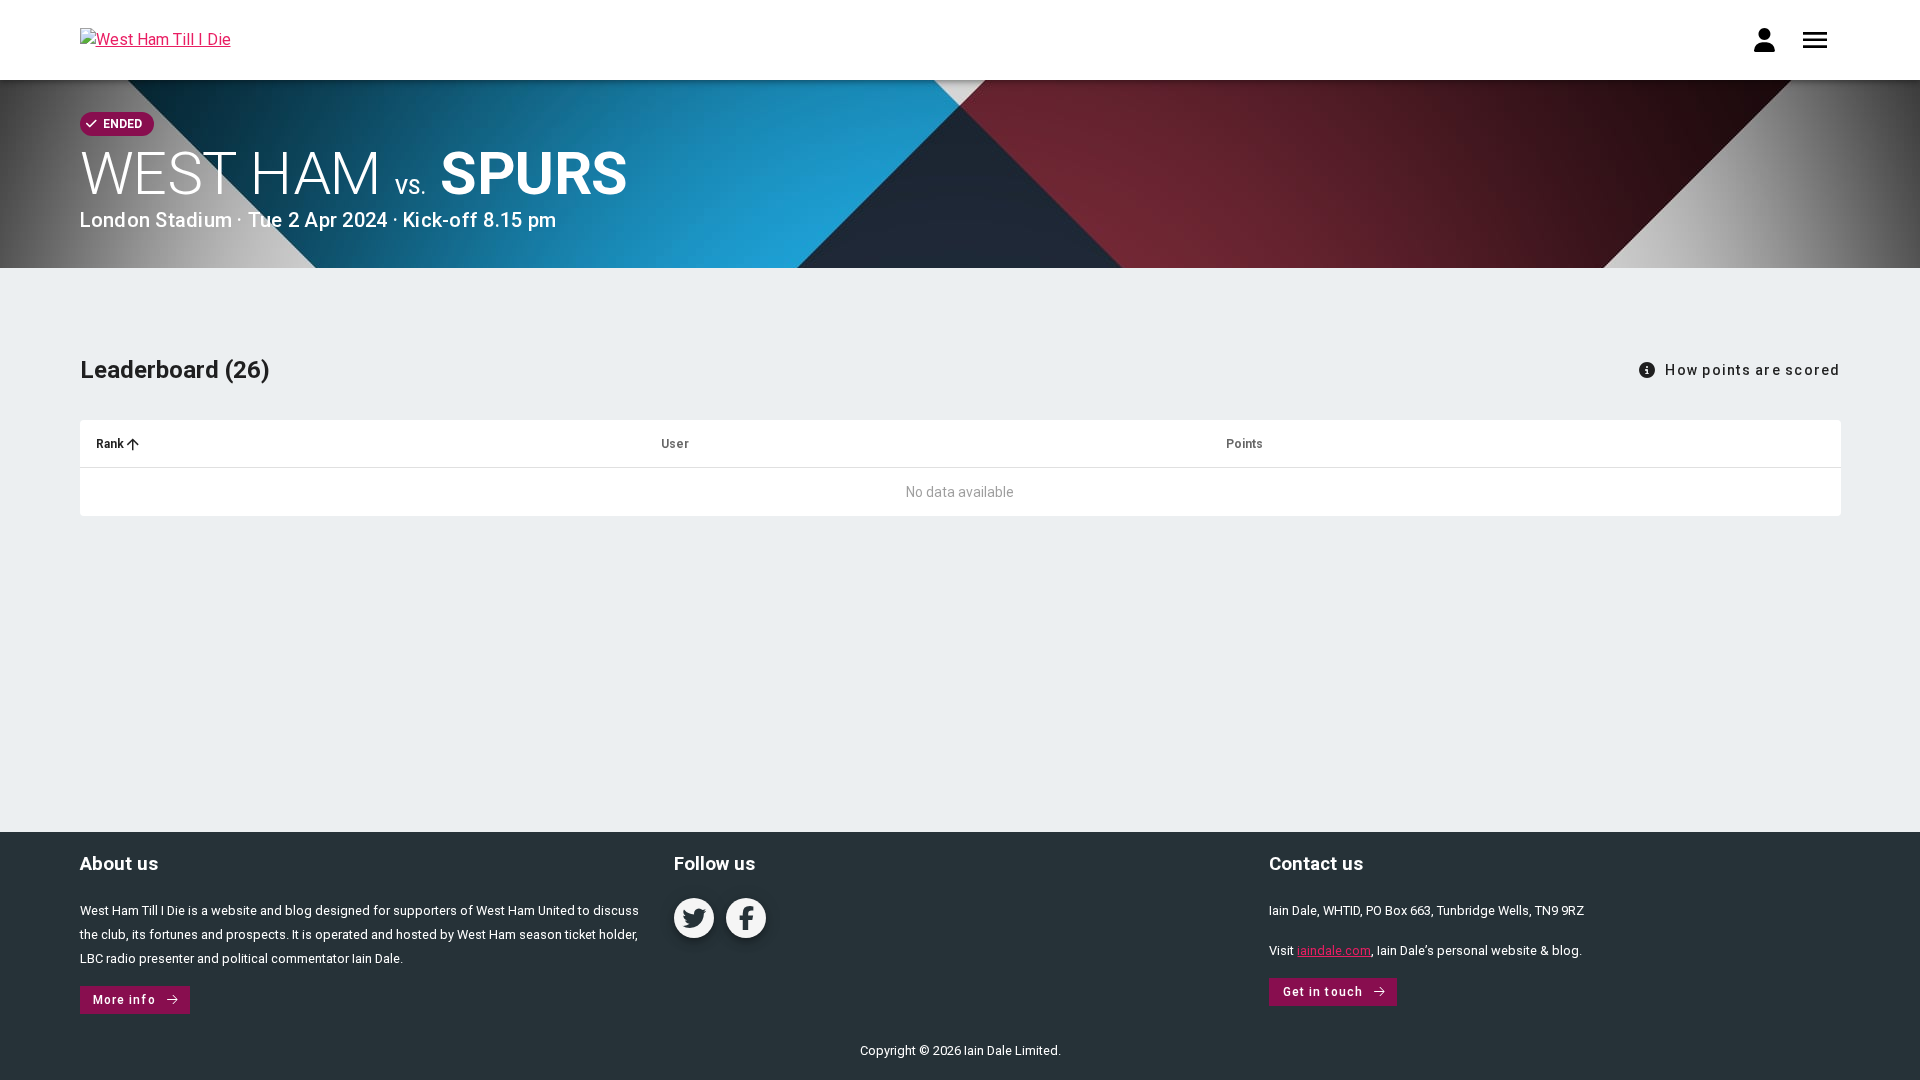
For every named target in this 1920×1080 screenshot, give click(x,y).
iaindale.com (1334, 950)
